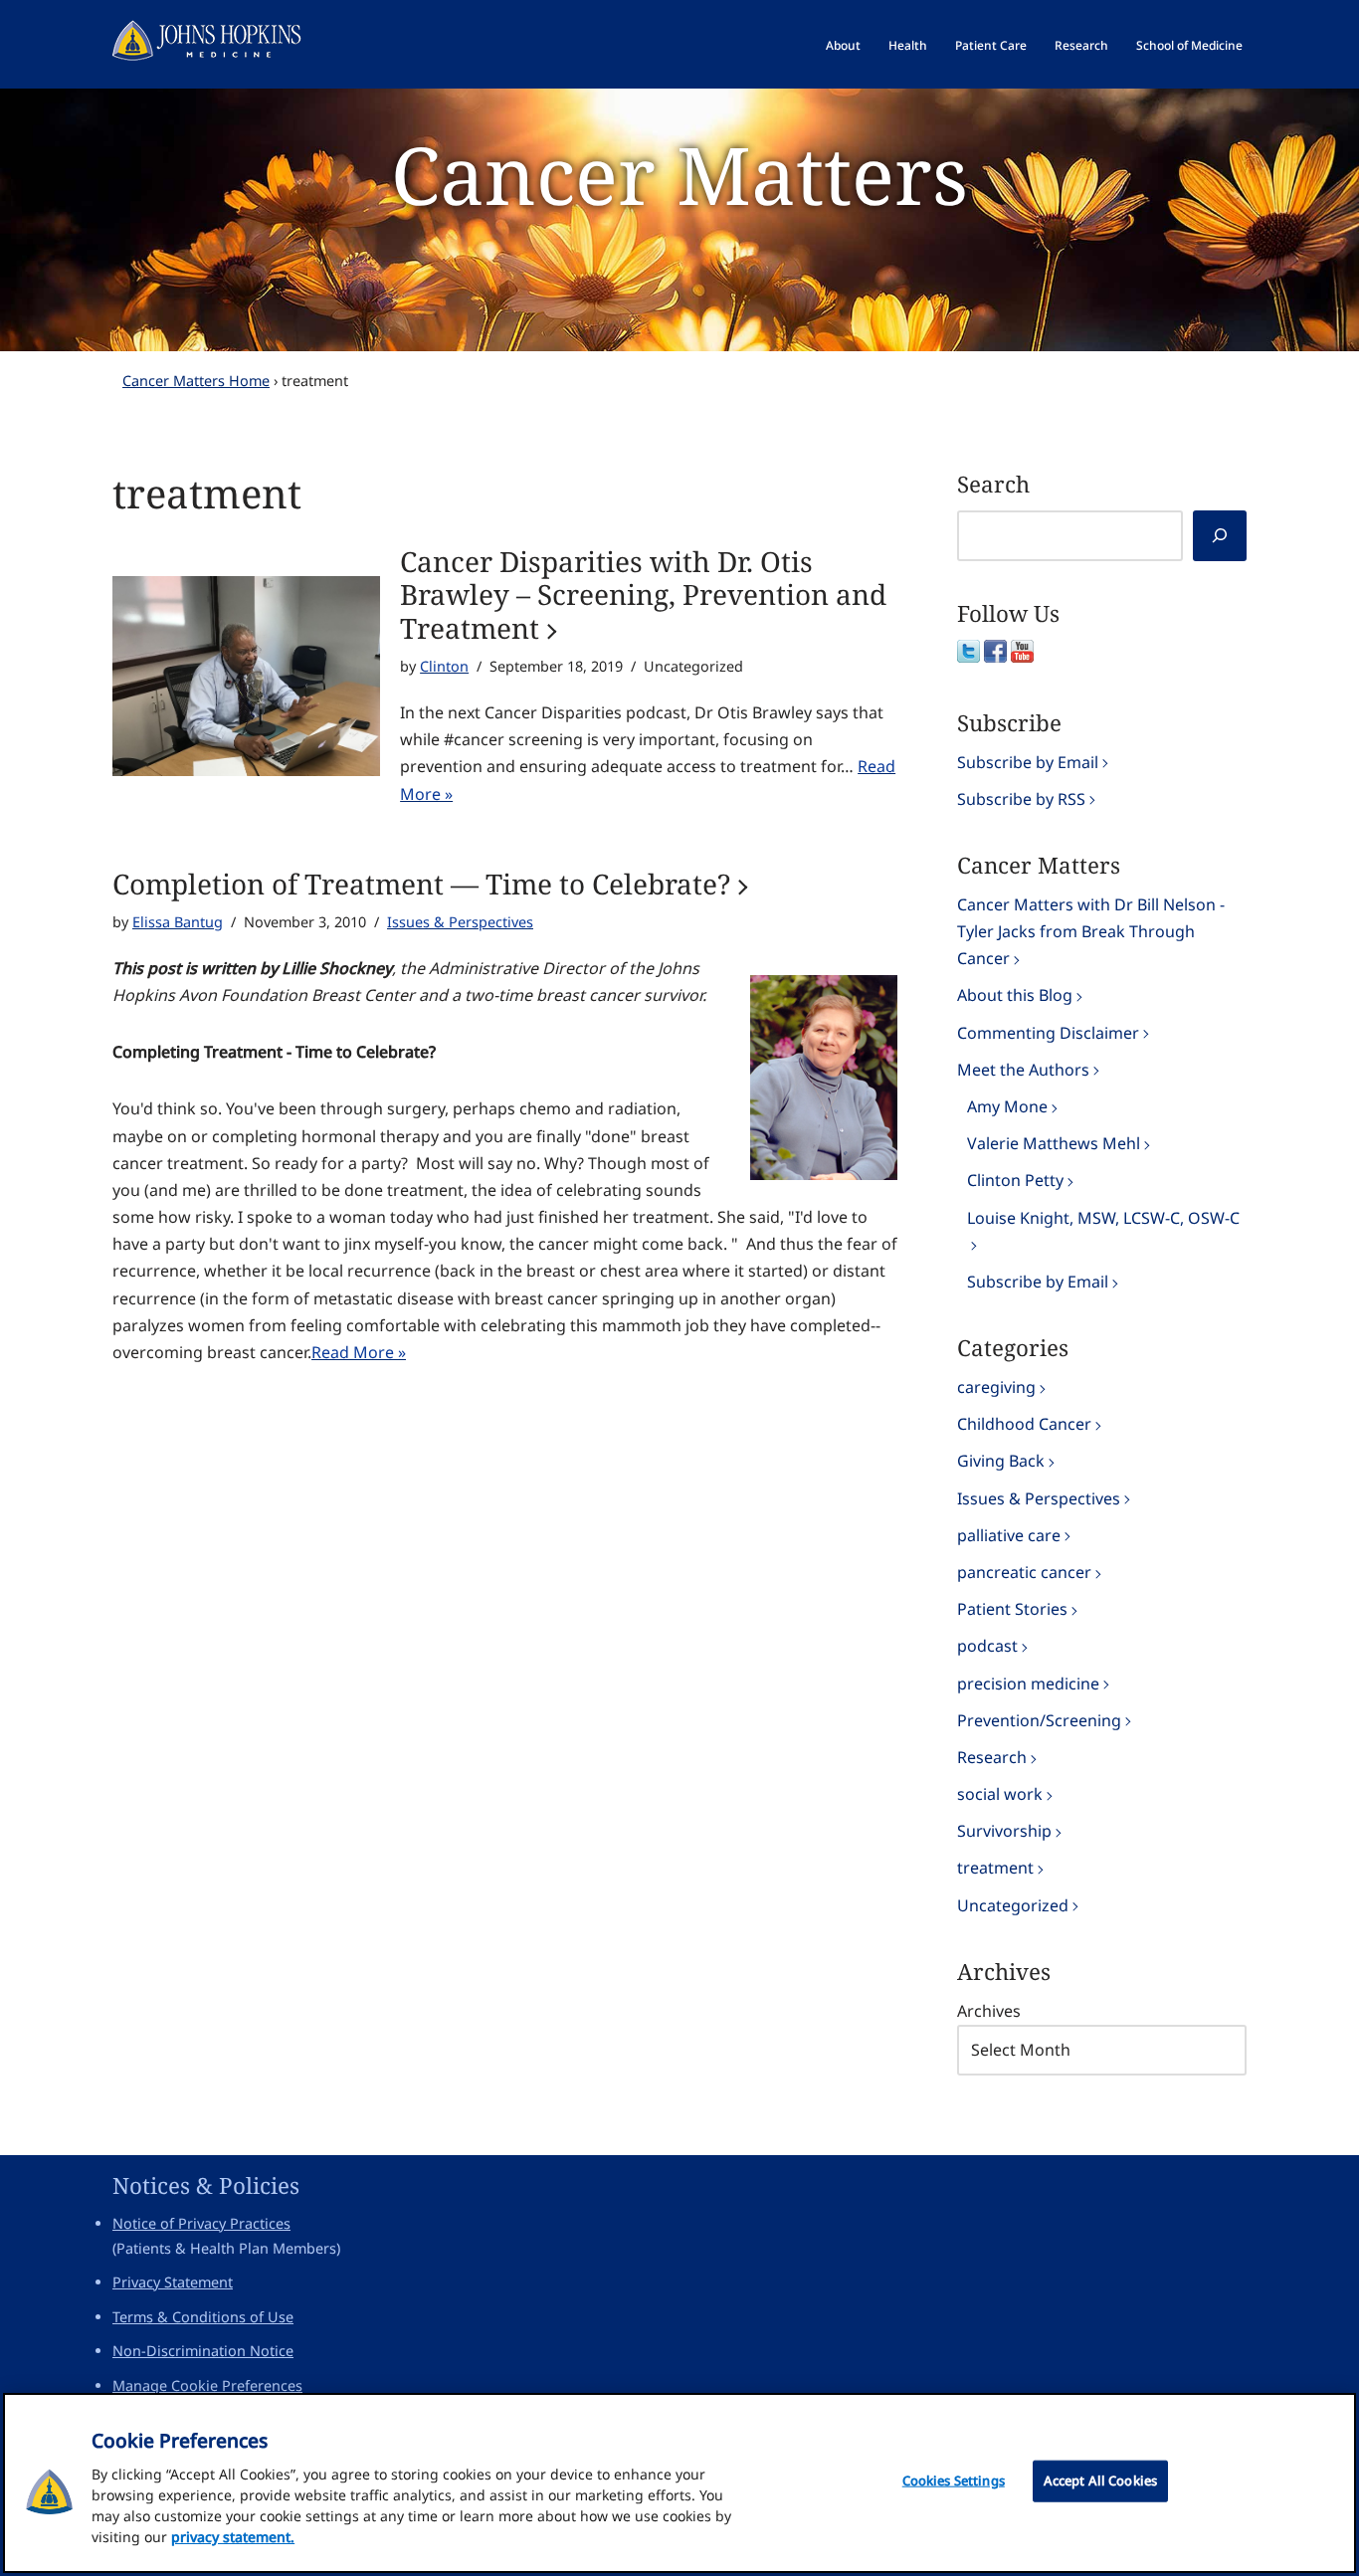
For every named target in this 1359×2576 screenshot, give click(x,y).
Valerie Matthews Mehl (1054, 1143)
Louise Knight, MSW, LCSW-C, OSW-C (1103, 1218)
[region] (679, 2483)
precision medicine (1028, 1684)
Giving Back (1001, 1461)
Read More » (359, 1352)
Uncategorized (1013, 1905)
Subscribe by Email (1028, 762)
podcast (987, 1646)
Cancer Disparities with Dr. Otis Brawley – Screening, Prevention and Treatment (643, 595)
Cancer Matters (679, 174)
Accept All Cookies (1100, 2480)
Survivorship (1004, 1831)
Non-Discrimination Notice (203, 2351)
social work (1000, 1794)
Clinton (444, 666)
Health (908, 45)
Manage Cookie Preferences (207, 2385)
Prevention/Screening (1039, 1720)
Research (1081, 45)
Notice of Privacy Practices (201, 2223)
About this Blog (1015, 995)
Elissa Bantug (178, 922)
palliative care (1009, 1535)
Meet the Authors (1023, 1070)
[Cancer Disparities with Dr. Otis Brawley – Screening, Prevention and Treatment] (246, 677)
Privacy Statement (173, 2282)
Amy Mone (1007, 1106)
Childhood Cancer (1024, 1424)
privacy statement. (233, 2537)
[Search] (1220, 536)
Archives (989, 2011)
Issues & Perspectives (460, 922)
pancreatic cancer (1024, 1572)
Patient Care (991, 45)
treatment (995, 1868)
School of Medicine (1189, 45)
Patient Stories (1012, 1609)
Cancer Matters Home (196, 381)
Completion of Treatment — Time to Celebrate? (421, 885)
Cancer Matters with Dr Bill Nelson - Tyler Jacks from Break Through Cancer (1091, 931)
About (843, 45)
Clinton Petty (1015, 1180)
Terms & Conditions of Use (203, 2317)
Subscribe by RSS (1021, 799)
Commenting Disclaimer (1048, 1033)
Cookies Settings (954, 2480)
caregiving (996, 1387)
